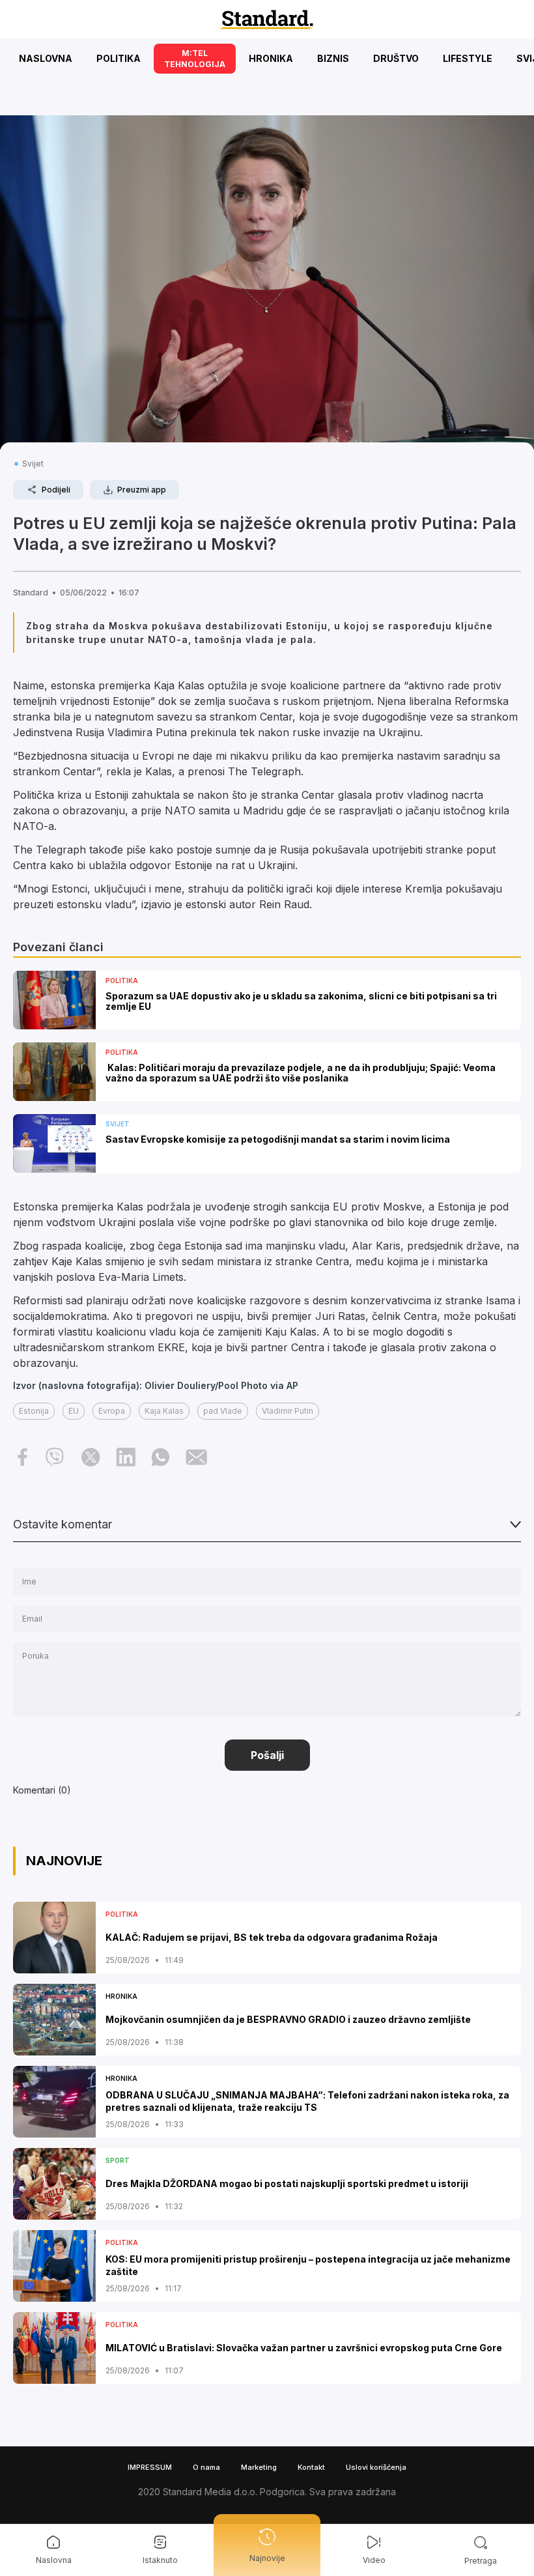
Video (374, 2560)
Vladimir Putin (288, 1411)
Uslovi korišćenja (376, 2467)
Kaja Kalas (164, 1411)
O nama (206, 2467)
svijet (33, 464)
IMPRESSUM (150, 2467)
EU (74, 1411)
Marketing (259, 2467)
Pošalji (267, 1755)
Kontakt (311, 2467)
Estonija (34, 1411)
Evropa (112, 1411)
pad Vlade (223, 1411)
